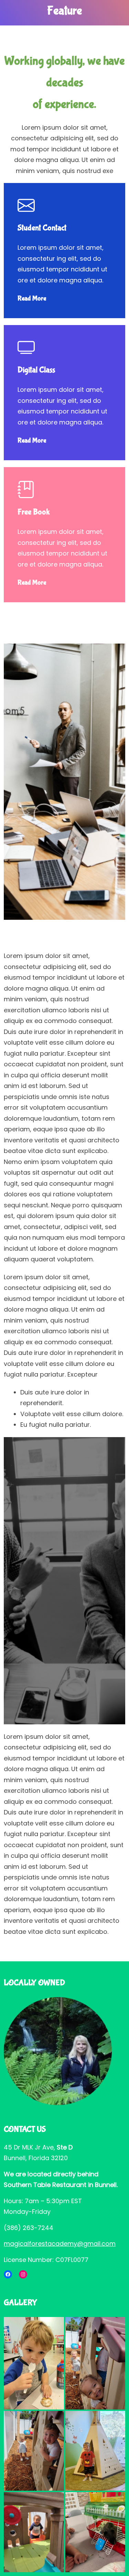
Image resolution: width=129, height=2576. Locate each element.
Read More (32, 298)
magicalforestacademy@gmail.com (60, 2244)
